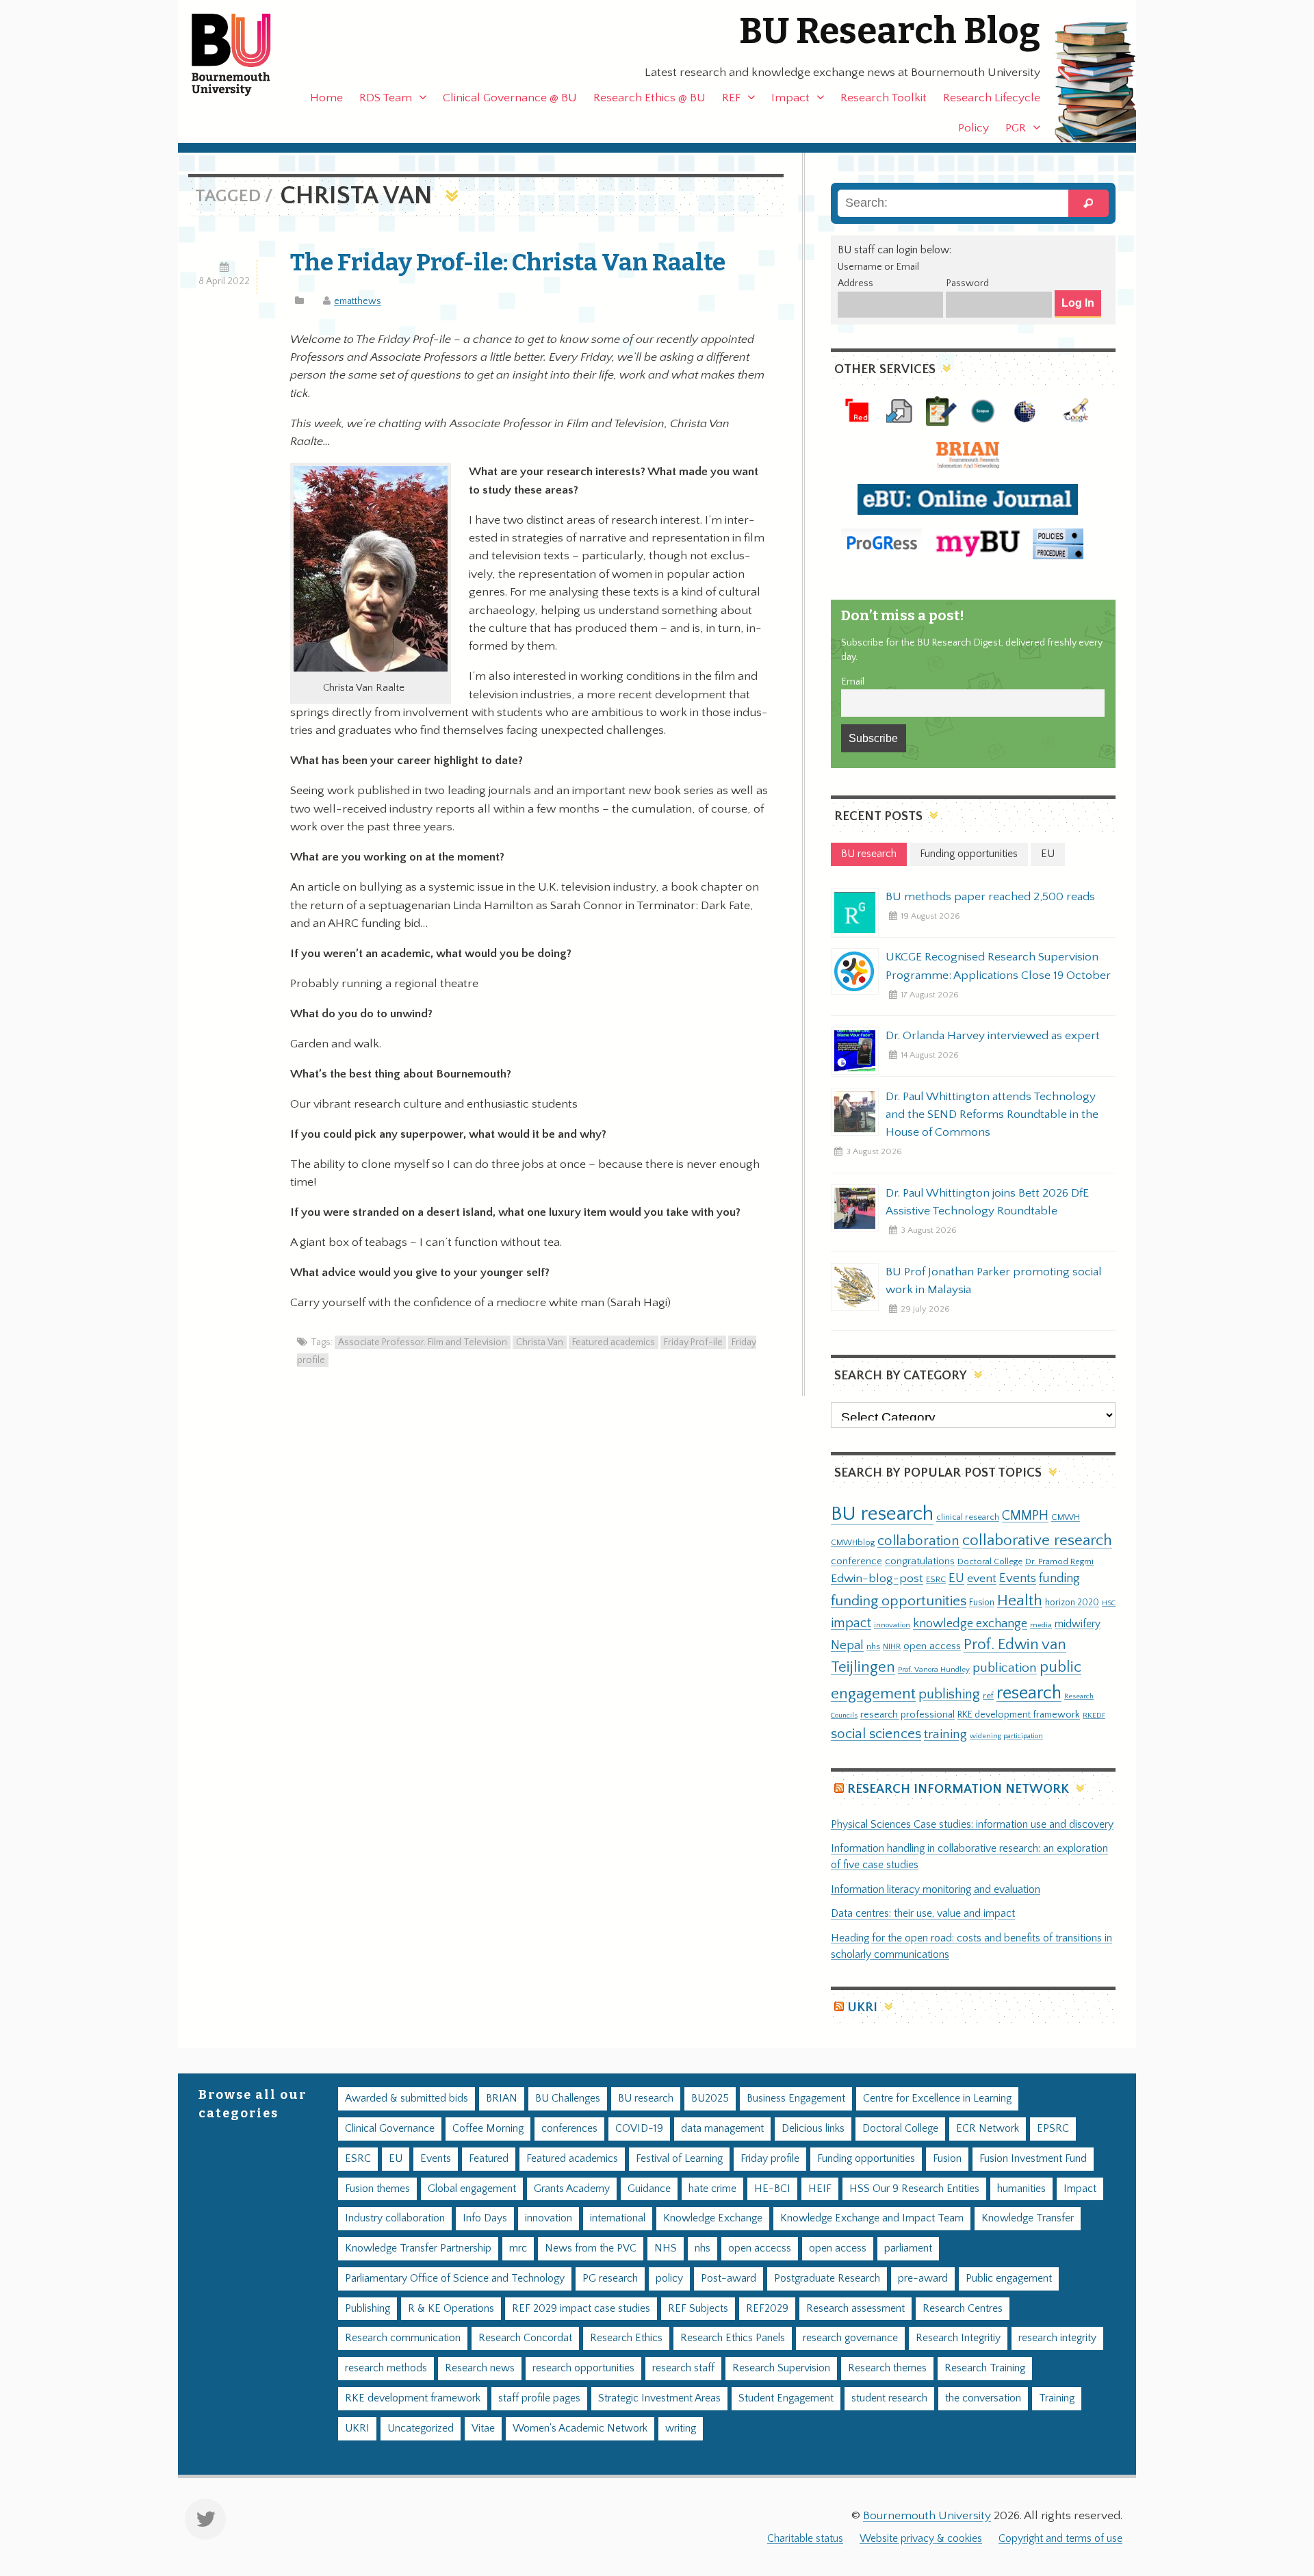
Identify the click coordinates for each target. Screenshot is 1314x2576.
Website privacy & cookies (921, 2539)
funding (1059, 1578)
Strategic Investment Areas (659, 2398)
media (1041, 1625)
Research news (480, 2368)
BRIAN (502, 2099)
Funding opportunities (866, 2159)
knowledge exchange (970, 1623)
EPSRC (1053, 2129)
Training (1057, 2398)
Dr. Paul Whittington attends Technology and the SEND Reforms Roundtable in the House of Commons (992, 1114)
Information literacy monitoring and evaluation (936, 1890)
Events (1018, 1578)
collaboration (918, 1541)
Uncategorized (421, 2428)
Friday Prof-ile (693, 1342)
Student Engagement (786, 2398)
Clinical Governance (390, 2129)
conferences (569, 2129)
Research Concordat (525, 2338)
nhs (873, 1646)
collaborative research (1037, 1541)
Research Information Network (958, 1789)
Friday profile (770, 2159)
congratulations (920, 1561)
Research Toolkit (884, 98)
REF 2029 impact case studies (581, 2309)
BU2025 (710, 2099)
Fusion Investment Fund (1033, 2159)
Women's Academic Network (580, 2428)
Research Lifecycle (992, 98)
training (945, 1734)
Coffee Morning (488, 2129)
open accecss (760, 2248)
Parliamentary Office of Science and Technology (455, 2279)
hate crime (712, 2189)
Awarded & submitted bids (407, 2099)
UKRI (862, 2007)
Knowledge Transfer (1028, 2218)
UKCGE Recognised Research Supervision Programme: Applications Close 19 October (998, 966)
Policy (974, 128)
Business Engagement (796, 2099)
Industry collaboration (395, 2218)
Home (326, 98)
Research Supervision (781, 2368)
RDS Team (386, 98)
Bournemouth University (243, 55)
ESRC (936, 1579)
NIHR (892, 1647)
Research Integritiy (958, 2338)
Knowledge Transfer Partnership (418, 2248)
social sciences (876, 1734)
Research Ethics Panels (733, 2338)
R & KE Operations (451, 2309)
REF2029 (767, 2309)
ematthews (358, 301)
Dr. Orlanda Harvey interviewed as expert (993, 1036)
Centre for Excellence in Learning (937, 2099)
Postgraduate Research (827, 2279)
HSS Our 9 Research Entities (914, 2189)
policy (669, 2279)
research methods (386, 2368)
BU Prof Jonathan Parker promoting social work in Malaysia (994, 1281)
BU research (882, 1514)
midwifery (1078, 1624)
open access (932, 1646)
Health (1020, 1601)
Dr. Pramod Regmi (1059, 1561)
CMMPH (1025, 1516)
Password (967, 283)
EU (956, 1578)
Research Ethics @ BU (649, 98)
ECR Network (988, 2129)
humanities (1021, 2189)
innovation (892, 1625)
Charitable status (805, 2539)
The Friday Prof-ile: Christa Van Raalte (508, 262)
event (982, 1579)
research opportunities (583, 2368)
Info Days (485, 2218)
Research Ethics (626, 2338)
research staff (683, 2368)
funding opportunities (899, 1601)
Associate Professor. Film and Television (423, 1342)
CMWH (1066, 1517)
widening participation (1006, 1736)
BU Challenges (568, 2099)
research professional (907, 1715)
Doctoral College (990, 1561)
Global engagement (472, 2189)
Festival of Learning (679, 2159)
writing (681, 2428)
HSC (1109, 1603)
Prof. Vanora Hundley (934, 1669)
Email (853, 682)
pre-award (923, 2279)
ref (988, 1696)
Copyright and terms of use (1060, 2539)
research (1029, 1693)
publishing (949, 1694)
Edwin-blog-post (877, 1579)
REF (731, 98)
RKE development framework (1019, 1715)
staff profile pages (539, 2398)
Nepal (847, 1645)
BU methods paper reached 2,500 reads (990, 897)
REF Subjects (698, 2309)
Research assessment (855, 2309)
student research (889, 2398)
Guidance (649, 2189)
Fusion (982, 1603)
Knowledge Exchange (713, 2218)
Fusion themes (377, 2189)
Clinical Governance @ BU (510, 98)
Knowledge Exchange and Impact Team (872, 2218)
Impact (790, 98)
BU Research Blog (890, 31)
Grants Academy (572, 2189)
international (618, 2218)
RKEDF (1094, 1715)
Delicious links (813, 2129)
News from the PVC (591, 2248)
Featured (489, 2159)
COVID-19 (639, 2129)
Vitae (483, 2428)
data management (722, 2129)
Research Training (985, 2368)
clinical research (968, 1517)
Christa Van (540, 1342)
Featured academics (614, 1342)
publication (1005, 1668)
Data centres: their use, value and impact (923, 1914)
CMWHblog (853, 1543)
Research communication (403, 2338)
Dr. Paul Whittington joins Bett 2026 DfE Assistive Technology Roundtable (987, 1202)
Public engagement (1009, 2279)
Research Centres (963, 2309)
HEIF (820, 2189)
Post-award (729, 2279)
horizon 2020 (1072, 1603)
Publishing (368, 2309)
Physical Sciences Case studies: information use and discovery (972, 1825)
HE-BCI (772, 2189)
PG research (610, 2279)
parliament (908, 2248)
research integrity (1057, 2338)
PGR (1016, 128)
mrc (518, 2248)
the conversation (983, 2398)
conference (856, 1561)
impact (851, 1623)
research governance (850, 2338)
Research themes (887, 2368)
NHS (666, 2248)
